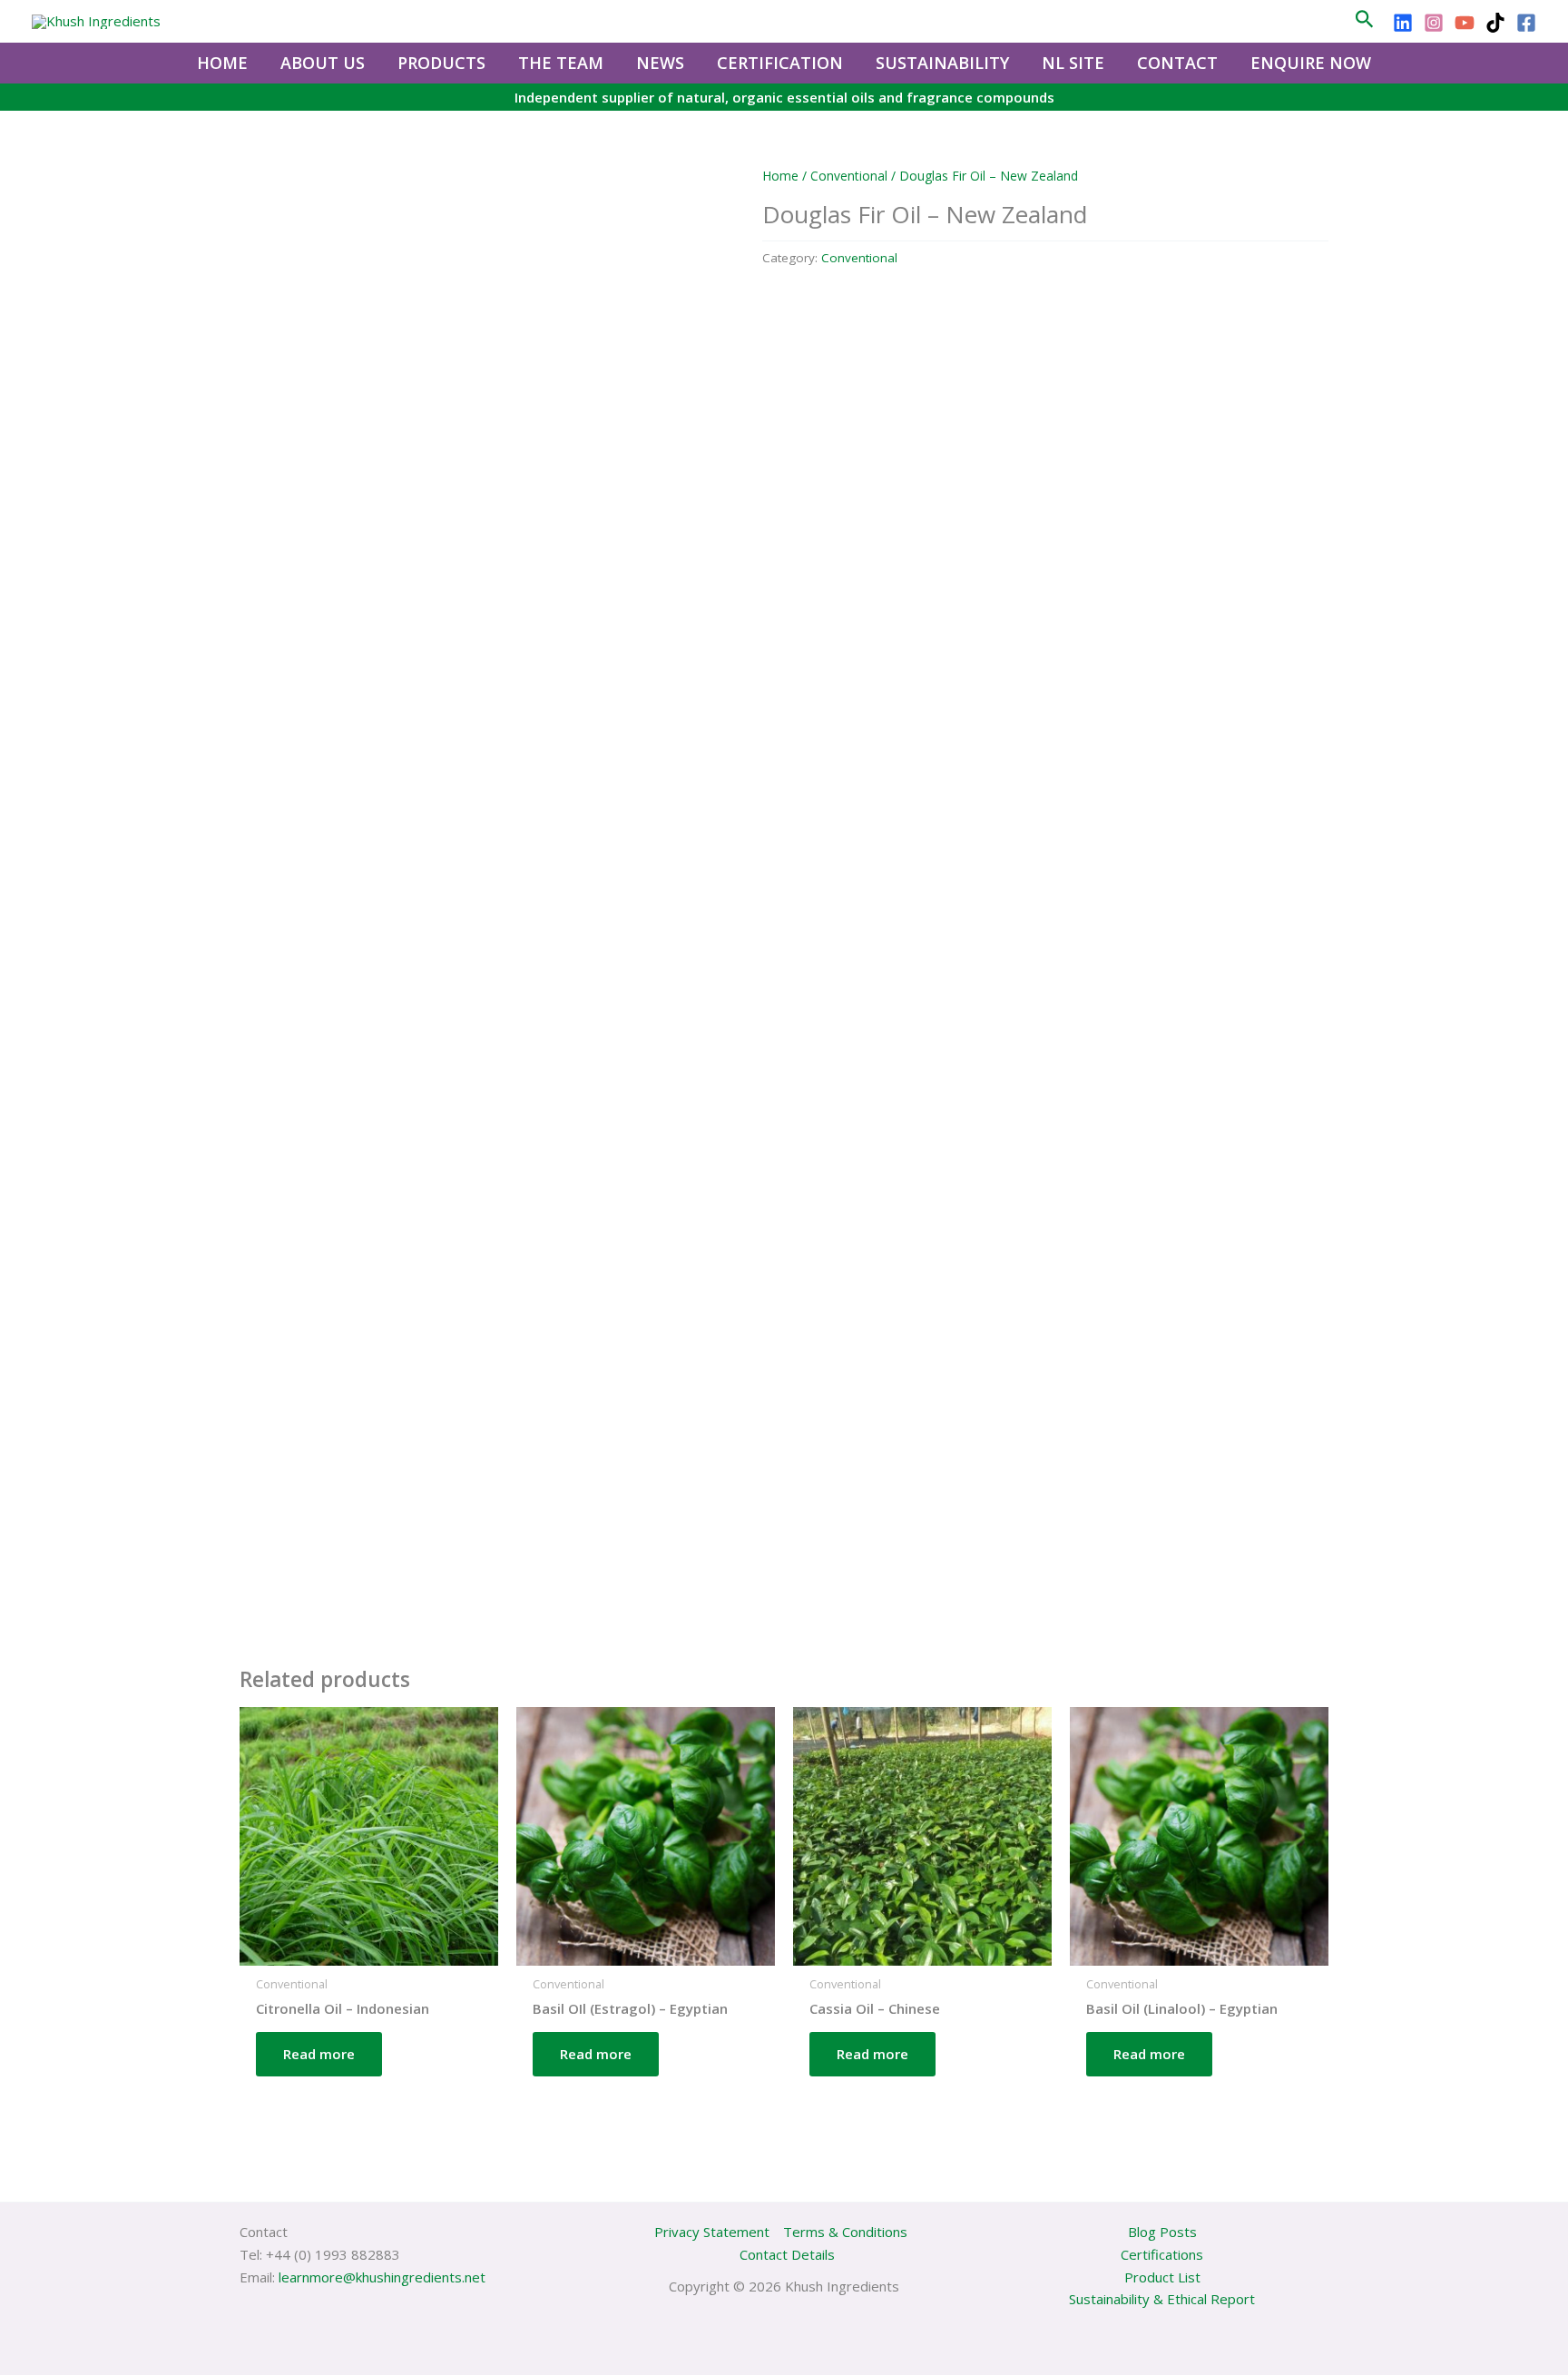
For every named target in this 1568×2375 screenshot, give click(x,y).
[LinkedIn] (1403, 23)
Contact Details (787, 2254)
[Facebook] (1526, 23)
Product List (1162, 2277)
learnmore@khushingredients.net (382, 2277)
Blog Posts (1162, 2232)
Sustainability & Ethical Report (1162, 2299)
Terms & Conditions (845, 2232)
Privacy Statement (712, 2232)
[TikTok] (1495, 23)
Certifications (1162, 2254)
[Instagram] (1434, 23)
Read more (319, 2054)
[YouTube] (1465, 23)
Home (780, 176)
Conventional (849, 176)
